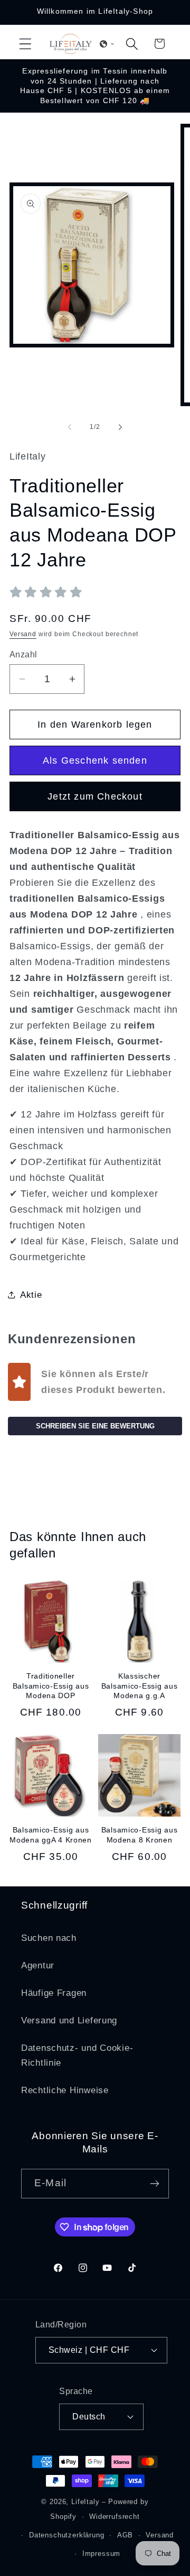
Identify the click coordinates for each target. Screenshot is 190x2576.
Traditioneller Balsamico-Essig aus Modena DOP (51, 1686)
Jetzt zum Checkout (95, 796)
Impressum (102, 2554)
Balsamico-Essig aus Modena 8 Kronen (140, 1835)
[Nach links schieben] (70, 427)
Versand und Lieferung (69, 2020)
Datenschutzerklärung (67, 2535)
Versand (23, 634)
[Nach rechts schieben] (120, 427)
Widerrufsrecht (115, 2517)
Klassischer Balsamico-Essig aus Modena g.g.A (140, 1686)
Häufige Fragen (54, 1993)
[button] (26, 44)
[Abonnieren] (154, 2184)
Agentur (38, 1965)
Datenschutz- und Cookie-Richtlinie (77, 2055)
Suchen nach (49, 1938)
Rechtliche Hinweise (65, 2090)
